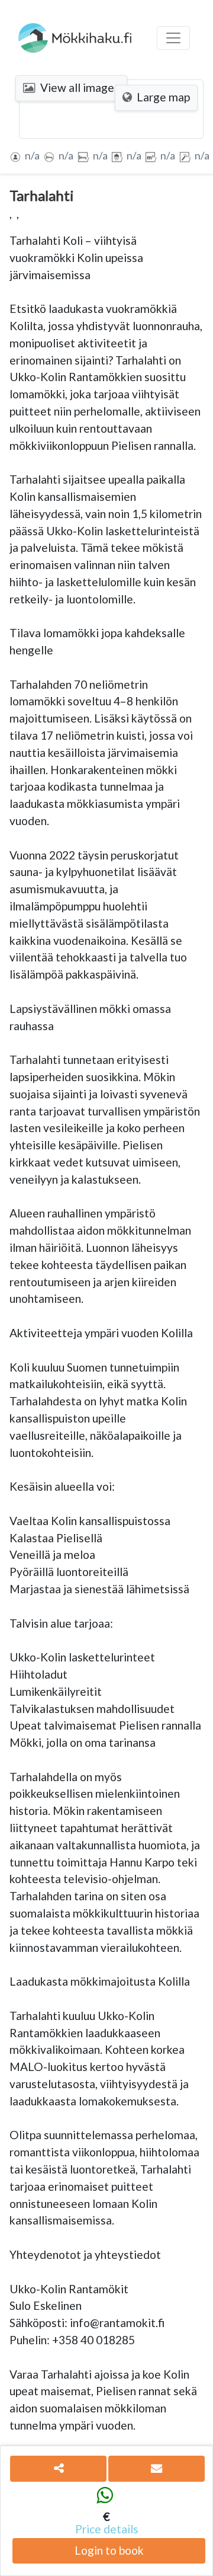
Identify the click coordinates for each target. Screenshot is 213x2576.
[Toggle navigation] (173, 38)
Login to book (109, 2550)
